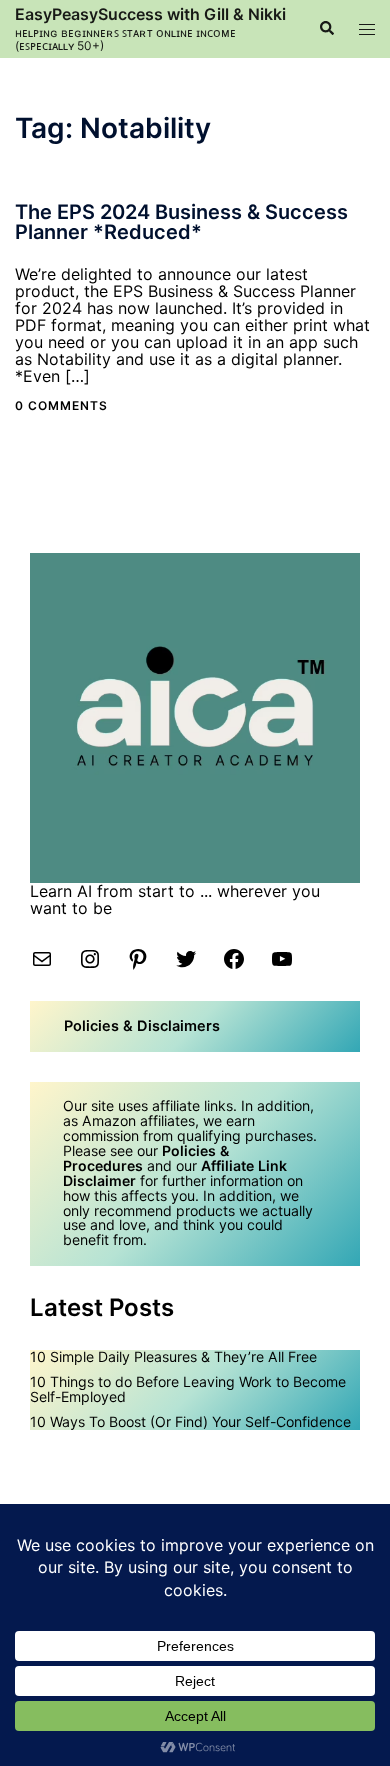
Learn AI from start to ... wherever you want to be (175, 899)
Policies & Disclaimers (142, 1026)
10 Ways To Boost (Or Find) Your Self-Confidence (190, 1421)
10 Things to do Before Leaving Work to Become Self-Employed (188, 1389)
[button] (326, 29)
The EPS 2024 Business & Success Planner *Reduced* (181, 222)
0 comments (61, 405)
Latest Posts (102, 1307)
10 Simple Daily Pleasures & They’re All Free (173, 1356)
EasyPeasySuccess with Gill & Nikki (150, 14)
